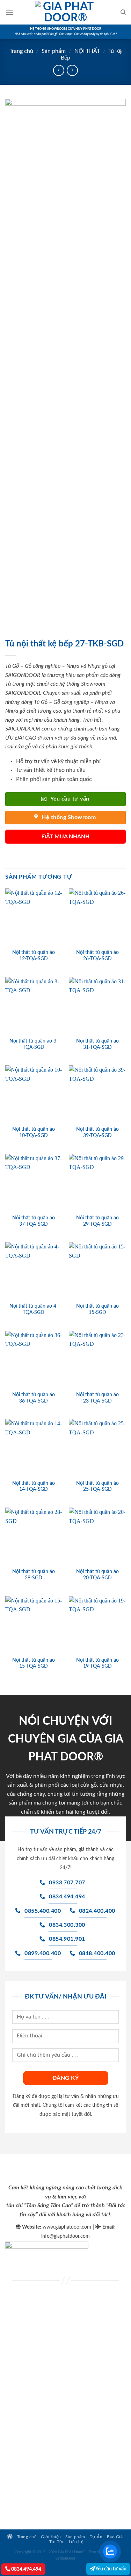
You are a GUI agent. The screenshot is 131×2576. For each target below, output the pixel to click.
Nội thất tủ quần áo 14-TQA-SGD (34, 1487)
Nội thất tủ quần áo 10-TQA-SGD (34, 1133)
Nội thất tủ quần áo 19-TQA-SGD (97, 1663)
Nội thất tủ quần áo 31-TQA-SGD (97, 1044)
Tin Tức (57, 2542)
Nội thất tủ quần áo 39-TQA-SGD (97, 1133)
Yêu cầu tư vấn (111, 2569)
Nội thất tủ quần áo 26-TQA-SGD (97, 956)
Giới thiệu (51, 2537)
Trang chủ (21, 51)
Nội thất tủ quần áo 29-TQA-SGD (97, 1221)
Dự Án (96, 2537)
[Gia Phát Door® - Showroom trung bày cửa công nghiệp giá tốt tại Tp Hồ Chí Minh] (66, 12)
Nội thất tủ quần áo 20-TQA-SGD (97, 1575)
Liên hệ (76, 2542)
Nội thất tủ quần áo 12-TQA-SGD (34, 956)
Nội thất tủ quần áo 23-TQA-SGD (97, 1398)
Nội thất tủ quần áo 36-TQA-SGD (34, 1398)
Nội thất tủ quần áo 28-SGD (34, 1575)
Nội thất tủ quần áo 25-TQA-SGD (97, 1487)
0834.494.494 (26, 2569)
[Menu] (9, 12)
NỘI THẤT (87, 51)
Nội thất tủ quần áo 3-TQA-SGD (34, 1044)
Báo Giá (115, 2537)
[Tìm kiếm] (123, 12)
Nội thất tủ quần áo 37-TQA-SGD (34, 1221)
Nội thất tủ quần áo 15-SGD (97, 1309)
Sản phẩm (54, 51)
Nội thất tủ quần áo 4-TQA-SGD (34, 1309)
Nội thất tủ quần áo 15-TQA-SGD (34, 1663)
